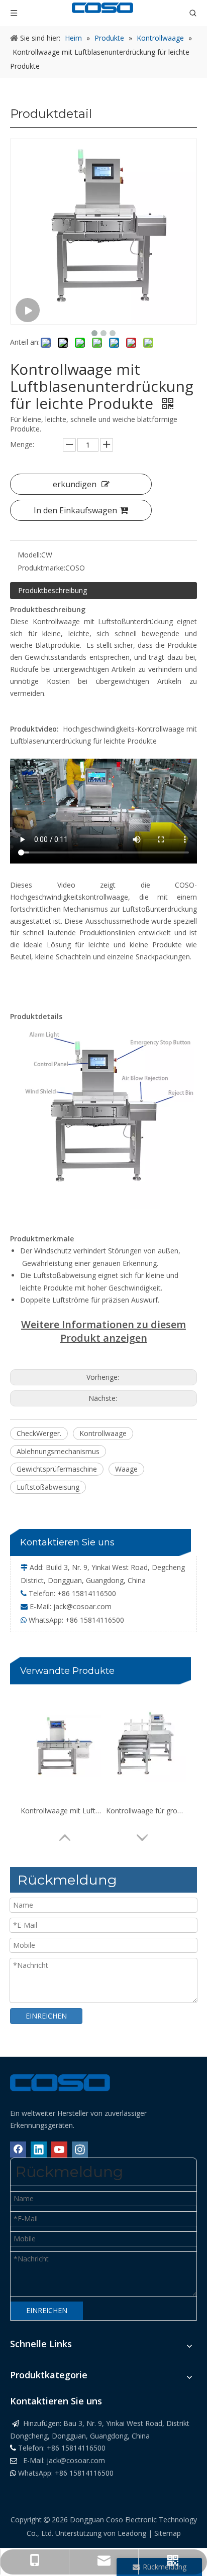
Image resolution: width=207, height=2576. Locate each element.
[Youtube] (59, 2150)
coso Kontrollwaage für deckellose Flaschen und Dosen (61, 1811)
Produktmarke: (41, 568)
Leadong (133, 2533)
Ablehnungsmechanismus (58, 1451)
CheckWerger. (39, 1433)
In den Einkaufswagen (75, 510)
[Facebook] (18, 2150)
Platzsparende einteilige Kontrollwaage (146, 1811)
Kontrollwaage (103, 1433)
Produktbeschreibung (53, 590)
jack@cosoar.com (82, 1606)
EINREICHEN (46, 2016)
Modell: (29, 555)
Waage (126, 1469)
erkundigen (75, 484)
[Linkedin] (39, 2150)
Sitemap (168, 2533)
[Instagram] (80, 2150)
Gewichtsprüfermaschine (57, 1469)
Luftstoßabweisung (48, 1487)
